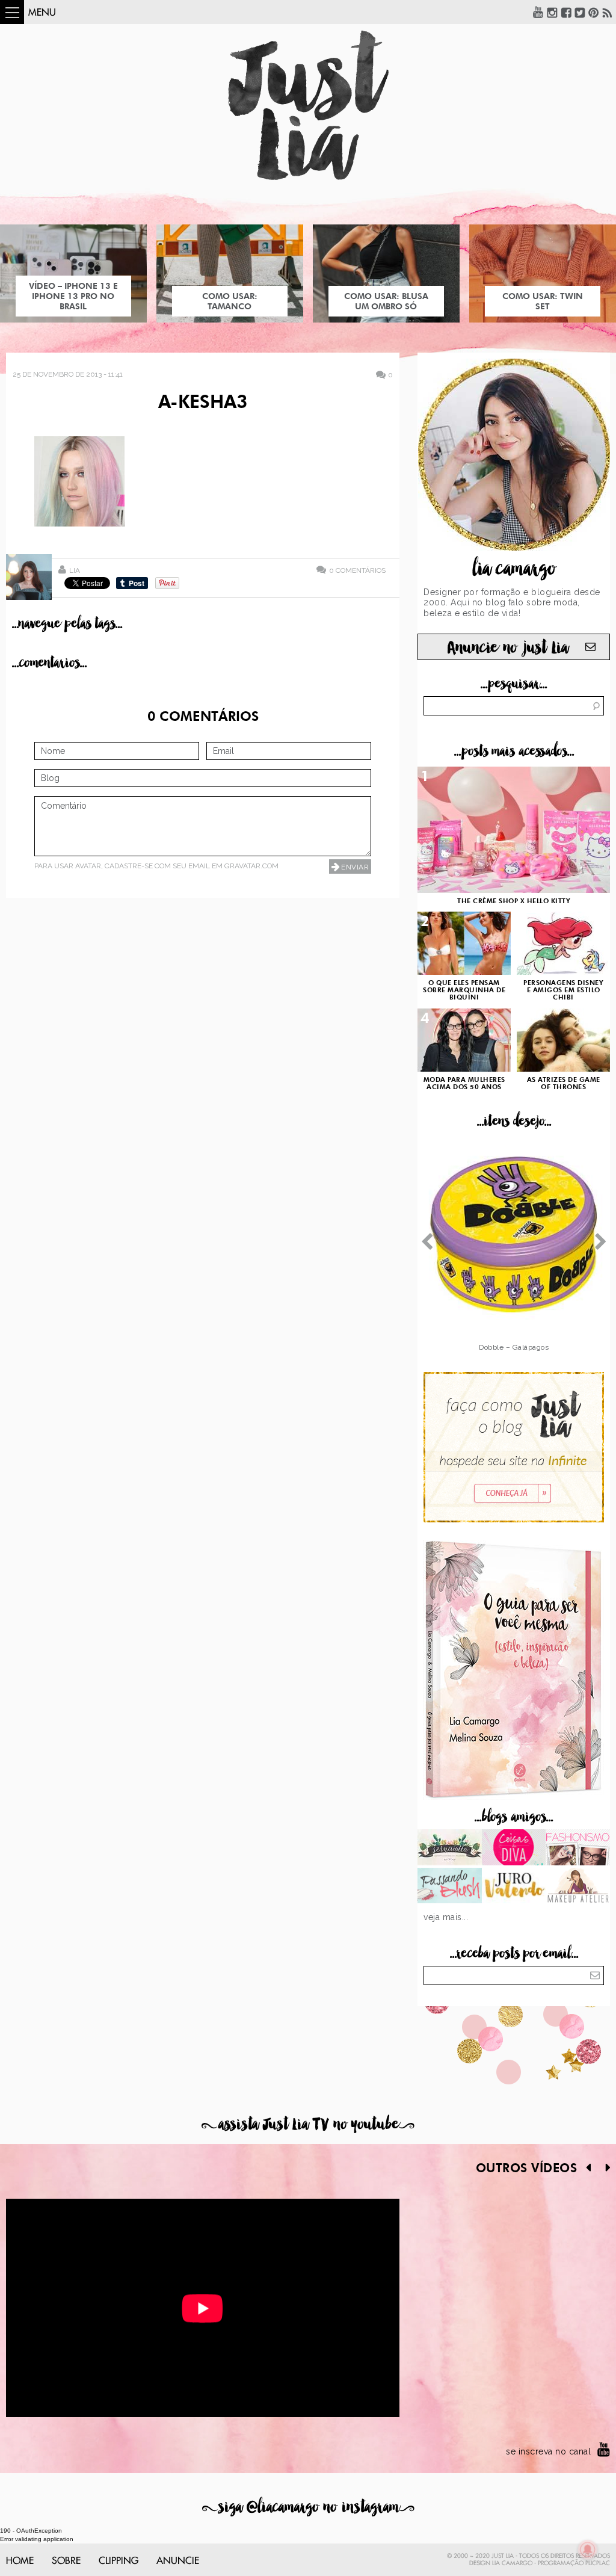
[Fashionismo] (578, 1849)
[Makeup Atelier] (578, 1887)
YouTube (538, 12)
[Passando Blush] (450, 1887)
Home (20, 2561)
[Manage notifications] (588, 2550)
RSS (608, 12)
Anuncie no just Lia (508, 648)
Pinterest (594, 12)
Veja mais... (446, 1917)
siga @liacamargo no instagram (308, 2507)
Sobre (66, 2561)
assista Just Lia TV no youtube (308, 2124)
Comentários (357, 570)
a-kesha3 (203, 403)
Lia (75, 570)
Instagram (552, 12)
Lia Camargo (512, 2563)
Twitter (580, 12)
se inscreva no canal (548, 2451)
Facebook (566, 12)
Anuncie (178, 2561)
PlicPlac (598, 2563)
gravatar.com (251, 866)
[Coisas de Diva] (514, 1849)
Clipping (119, 2561)
